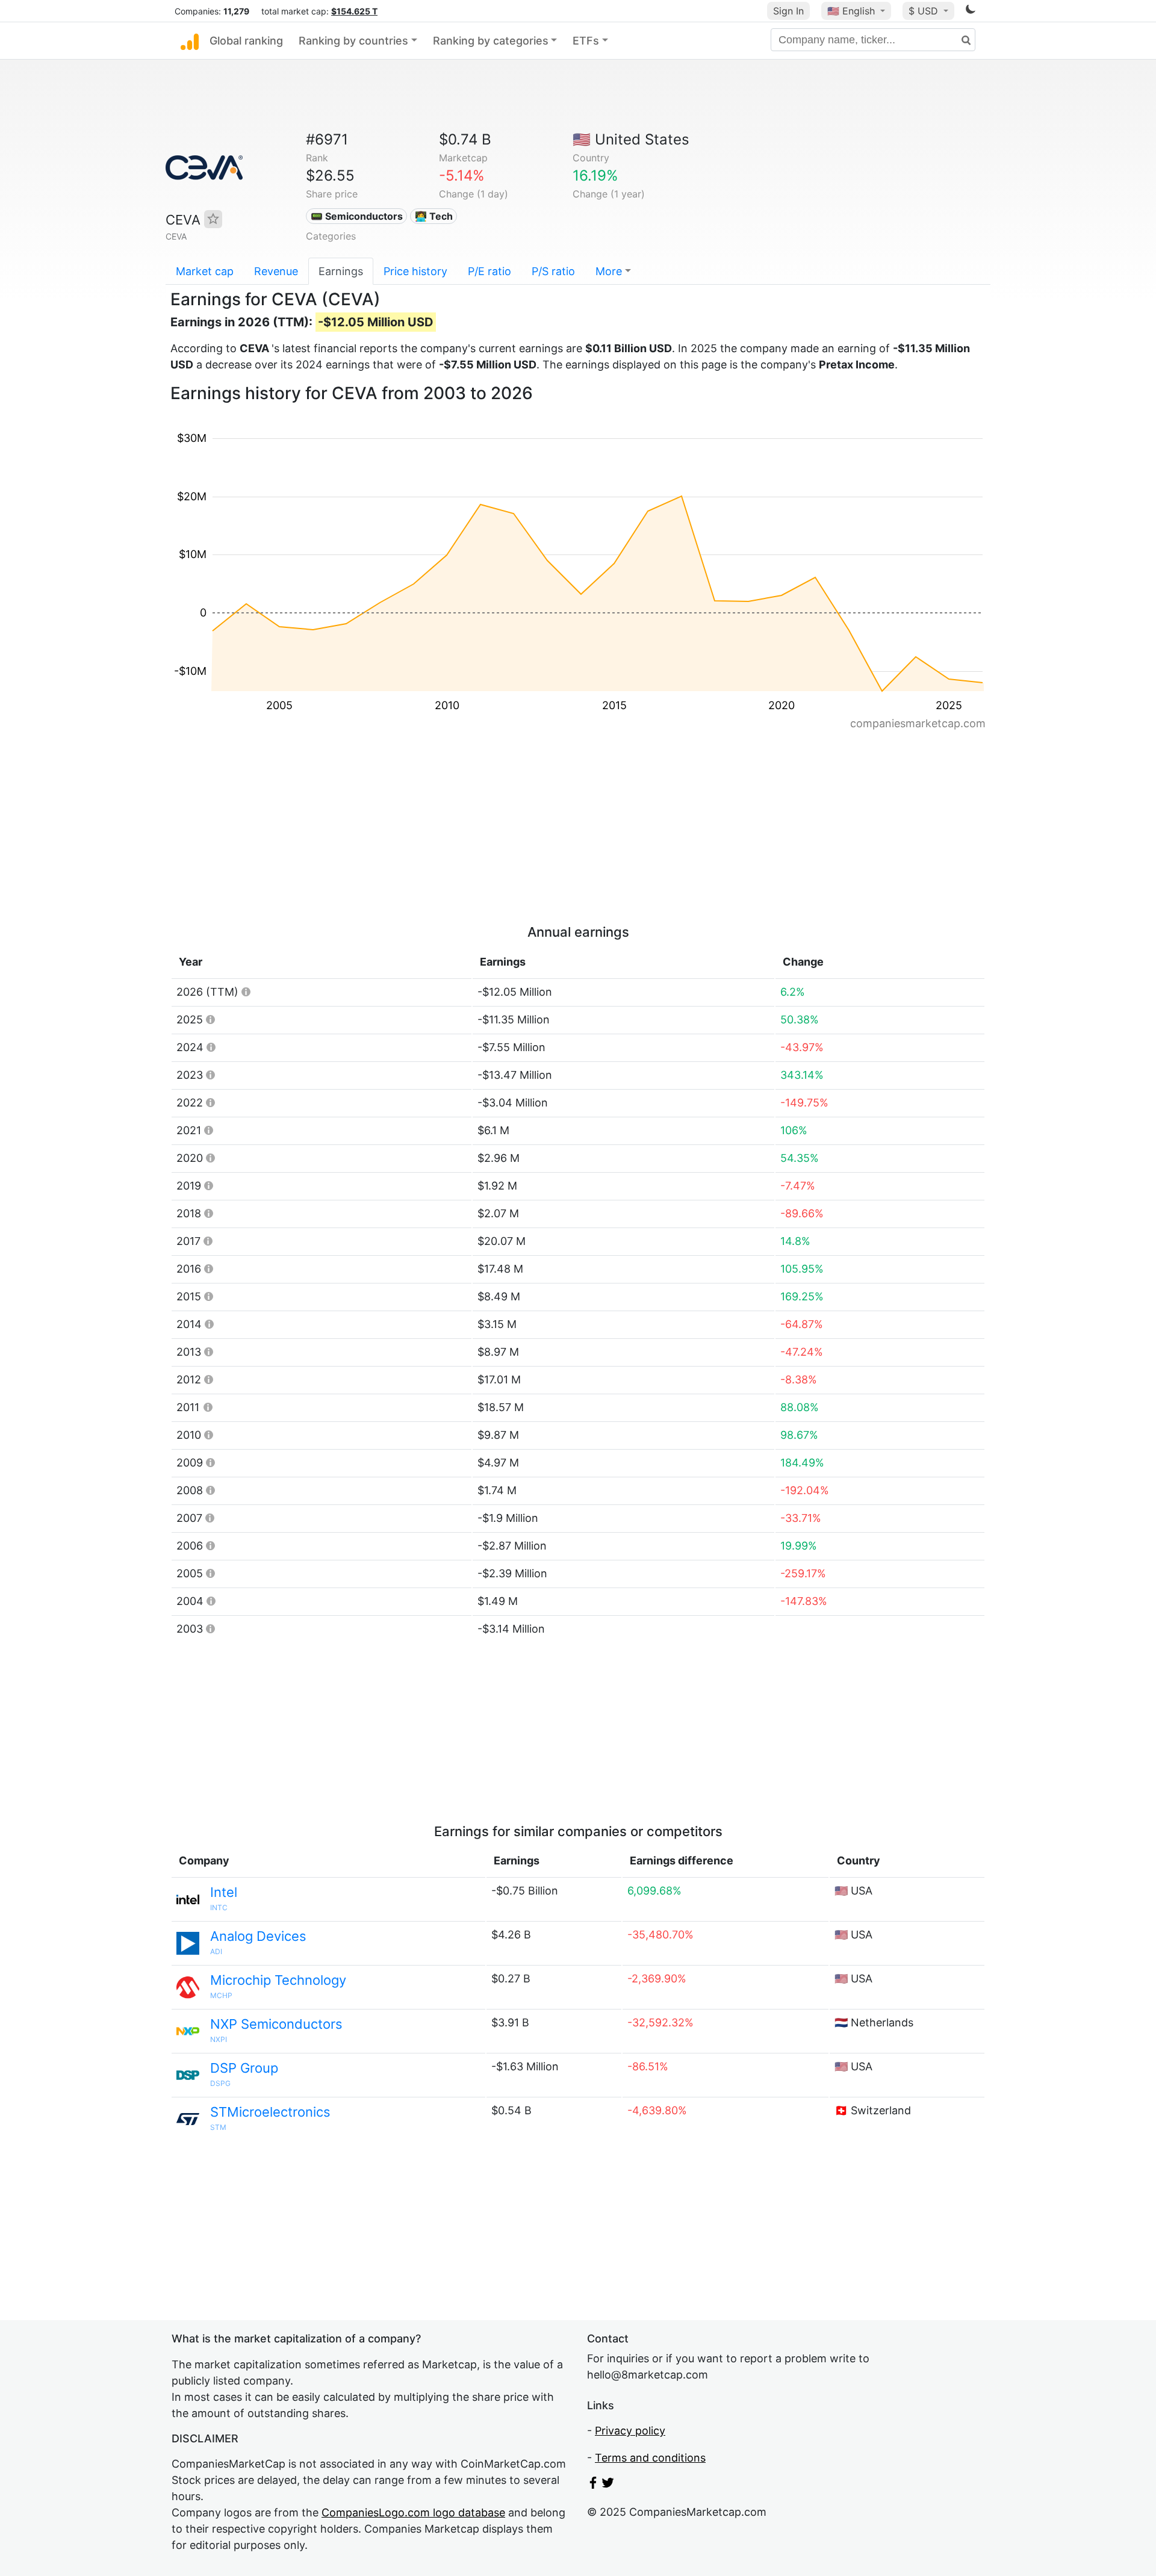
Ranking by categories (491, 41)
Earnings (341, 271)
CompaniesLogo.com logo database (413, 2512)
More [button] (609, 271)
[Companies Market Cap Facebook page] (593, 2485)
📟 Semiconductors (357, 216)
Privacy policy (630, 2431)
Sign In (788, 11)
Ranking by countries (353, 41)
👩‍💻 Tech (434, 216)
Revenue (276, 271)
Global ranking (246, 41)
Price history (415, 271)
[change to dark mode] (971, 11)
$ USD (925, 11)
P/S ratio (553, 271)
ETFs (586, 41)
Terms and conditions (650, 2458)
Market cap (205, 271)
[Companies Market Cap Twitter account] (608, 2485)
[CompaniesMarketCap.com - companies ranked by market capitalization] (190, 41)
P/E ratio (489, 271)
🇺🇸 (851, 11)
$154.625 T (354, 11)
